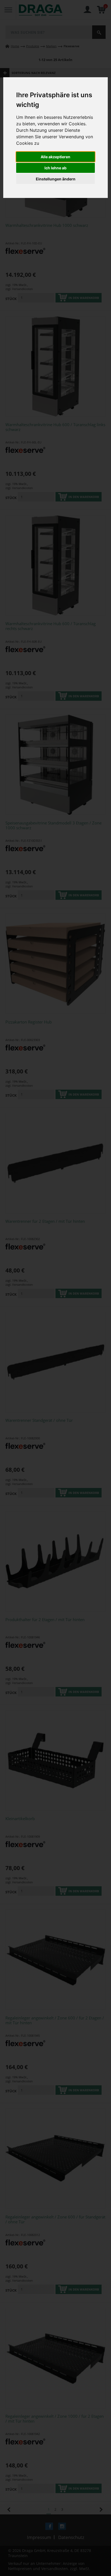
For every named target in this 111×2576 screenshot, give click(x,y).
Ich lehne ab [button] (55, 168)
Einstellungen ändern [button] (56, 179)
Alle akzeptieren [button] (55, 157)
